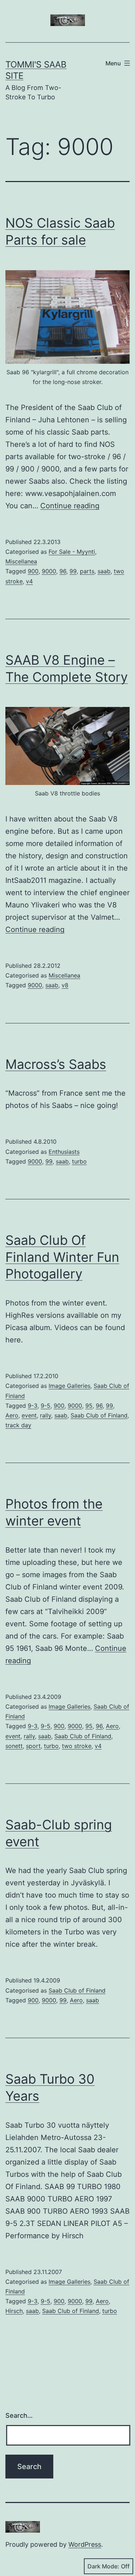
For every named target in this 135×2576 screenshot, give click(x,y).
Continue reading (70, 506)
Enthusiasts (64, 1152)
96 (63, 571)
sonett (14, 1746)
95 (89, 1406)
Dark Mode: (103, 2566)
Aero (12, 1415)
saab (104, 571)
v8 (65, 985)
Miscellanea (21, 561)
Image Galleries (69, 1386)
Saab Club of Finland (99, 1415)
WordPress (85, 2544)
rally (46, 1415)
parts (87, 571)
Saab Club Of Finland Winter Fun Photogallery (62, 1257)
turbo (79, 1161)
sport (33, 1746)
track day (18, 1425)
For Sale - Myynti (72, 552)
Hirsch (14, 2311)
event (29, 1415)
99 (73, 571)
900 (33, 571)
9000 (49, 571)
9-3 (33, 1406)
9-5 (46, 1406)
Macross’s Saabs (56, 1064)
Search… (19, 2415)
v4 (29, 581)
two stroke (77, 1746)
